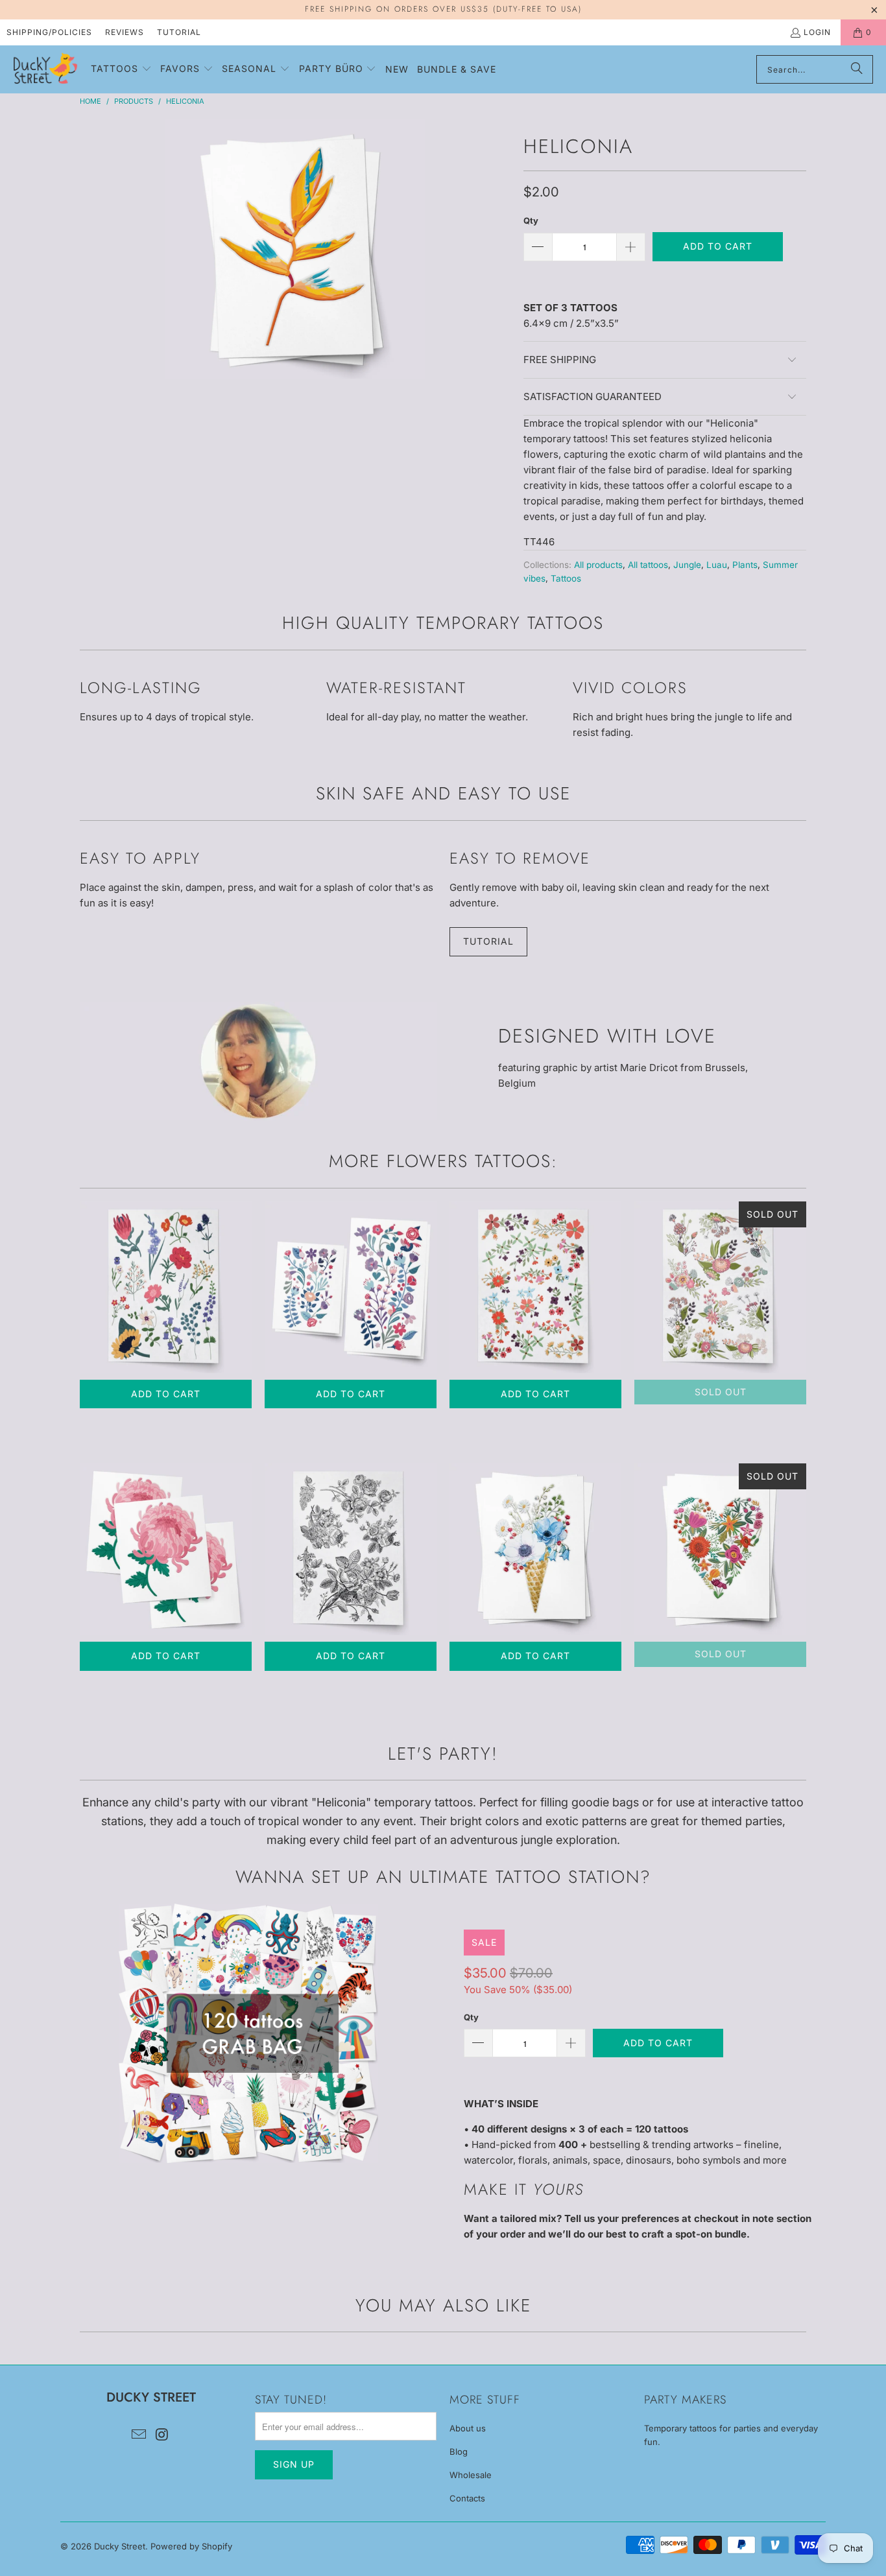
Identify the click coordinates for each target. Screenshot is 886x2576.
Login (817, 32)
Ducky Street (120, 2546)
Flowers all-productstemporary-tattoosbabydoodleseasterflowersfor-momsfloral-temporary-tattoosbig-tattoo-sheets (535, 1287)
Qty (531, 220)
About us (468, 2428)
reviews (125, 32)
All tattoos (648, 565)
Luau (717, 565)
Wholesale (471, 2475)
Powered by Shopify (191, 2546)
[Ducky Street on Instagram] (162, 2435)
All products (598, 565)
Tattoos (566, 578)
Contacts (467, 2498)
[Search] (857, 69)
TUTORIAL (488, 941)
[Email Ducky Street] (139, 2435)
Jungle (687, 565)
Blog (459, 2452)
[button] (121, 69)
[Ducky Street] (45, 69)
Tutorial (179, 32)
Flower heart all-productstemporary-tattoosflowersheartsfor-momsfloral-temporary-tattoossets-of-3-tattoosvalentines (720, 1549)
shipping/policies (49, 32)
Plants (745, 565)
